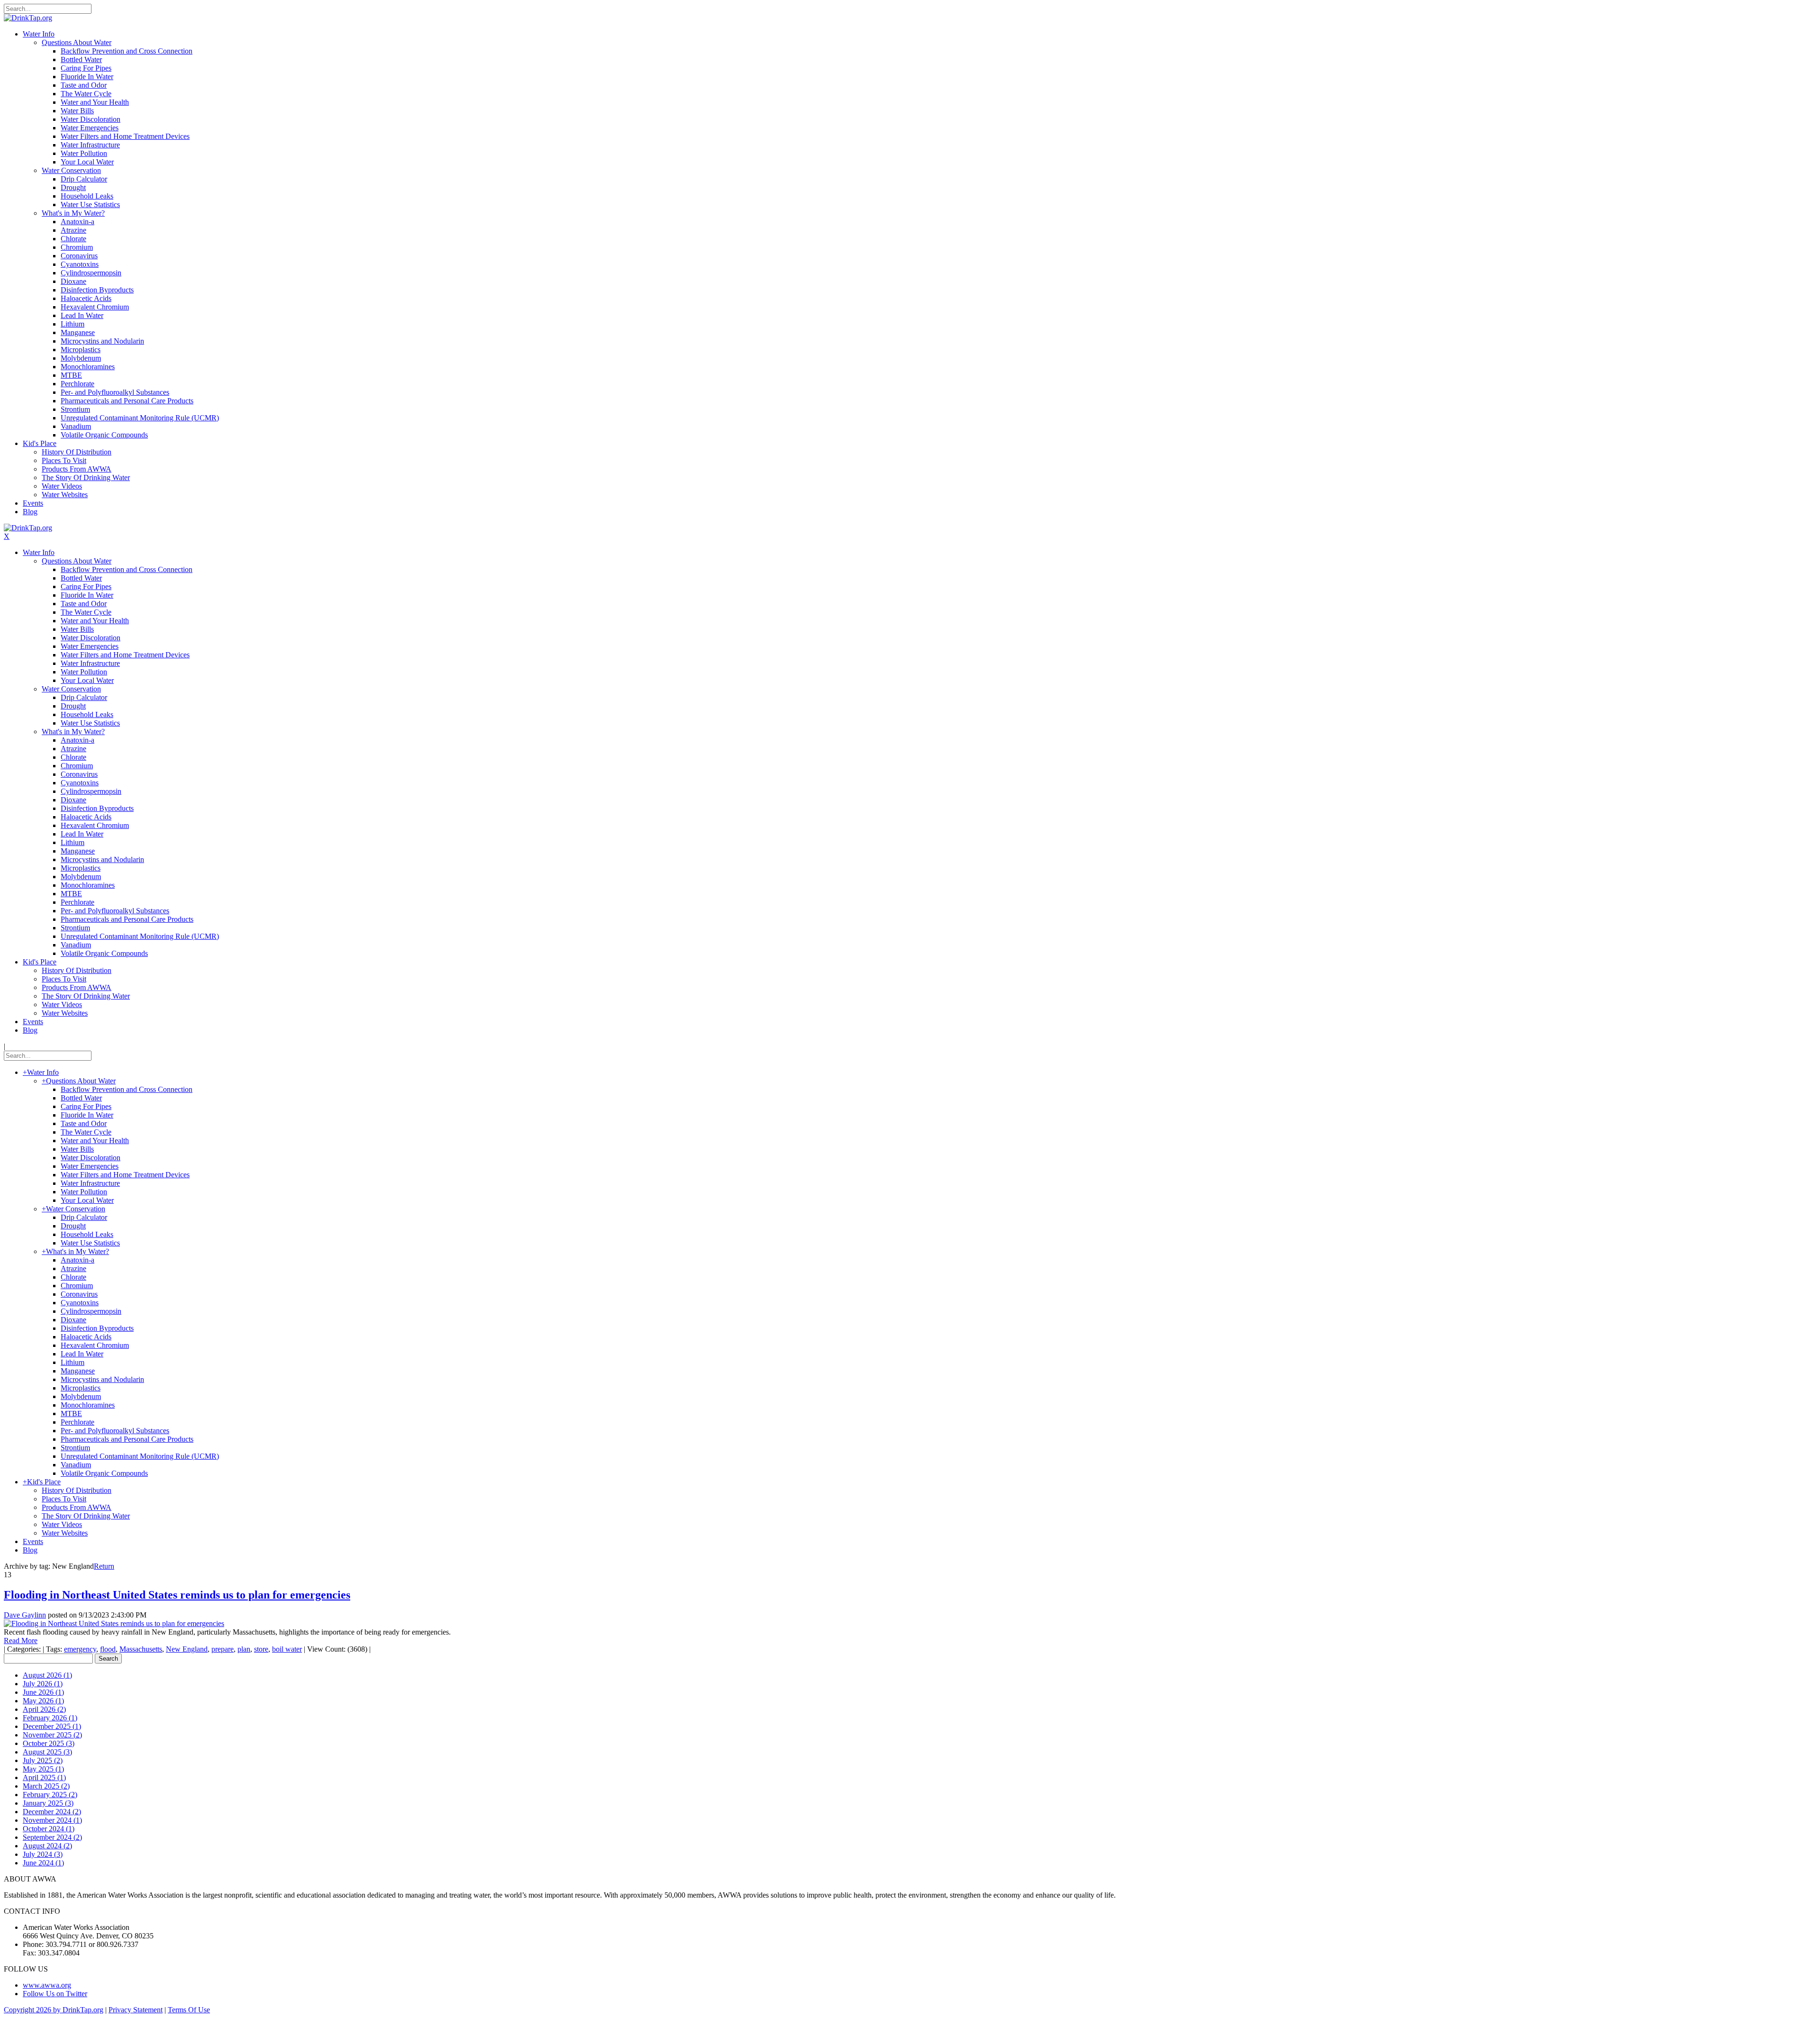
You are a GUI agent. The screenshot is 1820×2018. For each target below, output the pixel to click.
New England (187, 1649)
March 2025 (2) (46, 1786)
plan (244, 1649)
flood (108, 1649)
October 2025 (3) (49, 1743)
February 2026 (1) (50, 1718)
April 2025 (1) (44, 1777)
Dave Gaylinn (25, 1615)
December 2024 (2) (52, 1812)
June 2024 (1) (43, 1863)
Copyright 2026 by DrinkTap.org (54, 2010)
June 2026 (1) (43, 1692)
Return (104, 1566)
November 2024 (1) (52, 1820)
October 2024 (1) (49, 1829)
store (261, 1649)
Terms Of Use (189, 2010)
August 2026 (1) (47, 1675)
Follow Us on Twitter (55, 1994)
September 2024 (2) (52, 1837)
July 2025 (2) (43, 1760)
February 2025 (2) (50, 1795)
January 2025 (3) (48, 1803)
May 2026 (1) (43, 1701)
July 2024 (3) (43, 1854)
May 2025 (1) (43, 1769)
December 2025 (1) (52, 1726)
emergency (80, 1649)
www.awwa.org (47, 1985)
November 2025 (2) (52, 1735)
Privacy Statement (136, 2010)
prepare (223, 1649)
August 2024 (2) (47, 1846)
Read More (21, 1641)
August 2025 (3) (47, 1752)
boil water (287, 1649)
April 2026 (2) (44, 1709)
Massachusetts (141, 1649)
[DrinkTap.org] (28, 18)
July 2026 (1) (43, 1684)
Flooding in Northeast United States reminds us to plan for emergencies (177, 1595)
